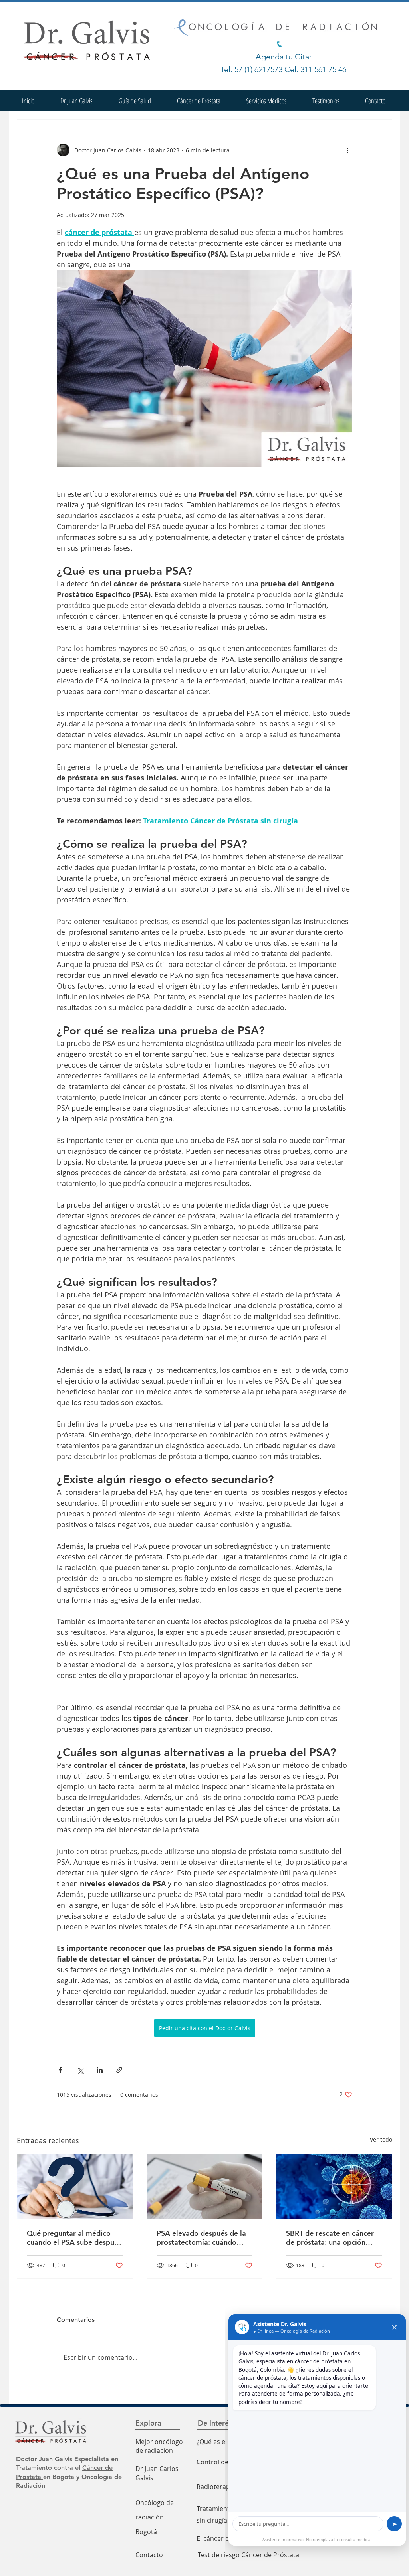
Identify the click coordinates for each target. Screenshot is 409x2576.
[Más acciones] (347, 150)
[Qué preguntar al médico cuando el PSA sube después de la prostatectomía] (75, 2187)
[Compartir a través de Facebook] (61, 2070)
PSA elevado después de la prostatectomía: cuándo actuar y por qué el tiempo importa (201, 2238)
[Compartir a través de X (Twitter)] (80, 2070)
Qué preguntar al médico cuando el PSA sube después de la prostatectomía (74, 2238)
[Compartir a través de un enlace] (119, 2070)
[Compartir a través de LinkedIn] (100, 2070)
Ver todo (381, 2139)
